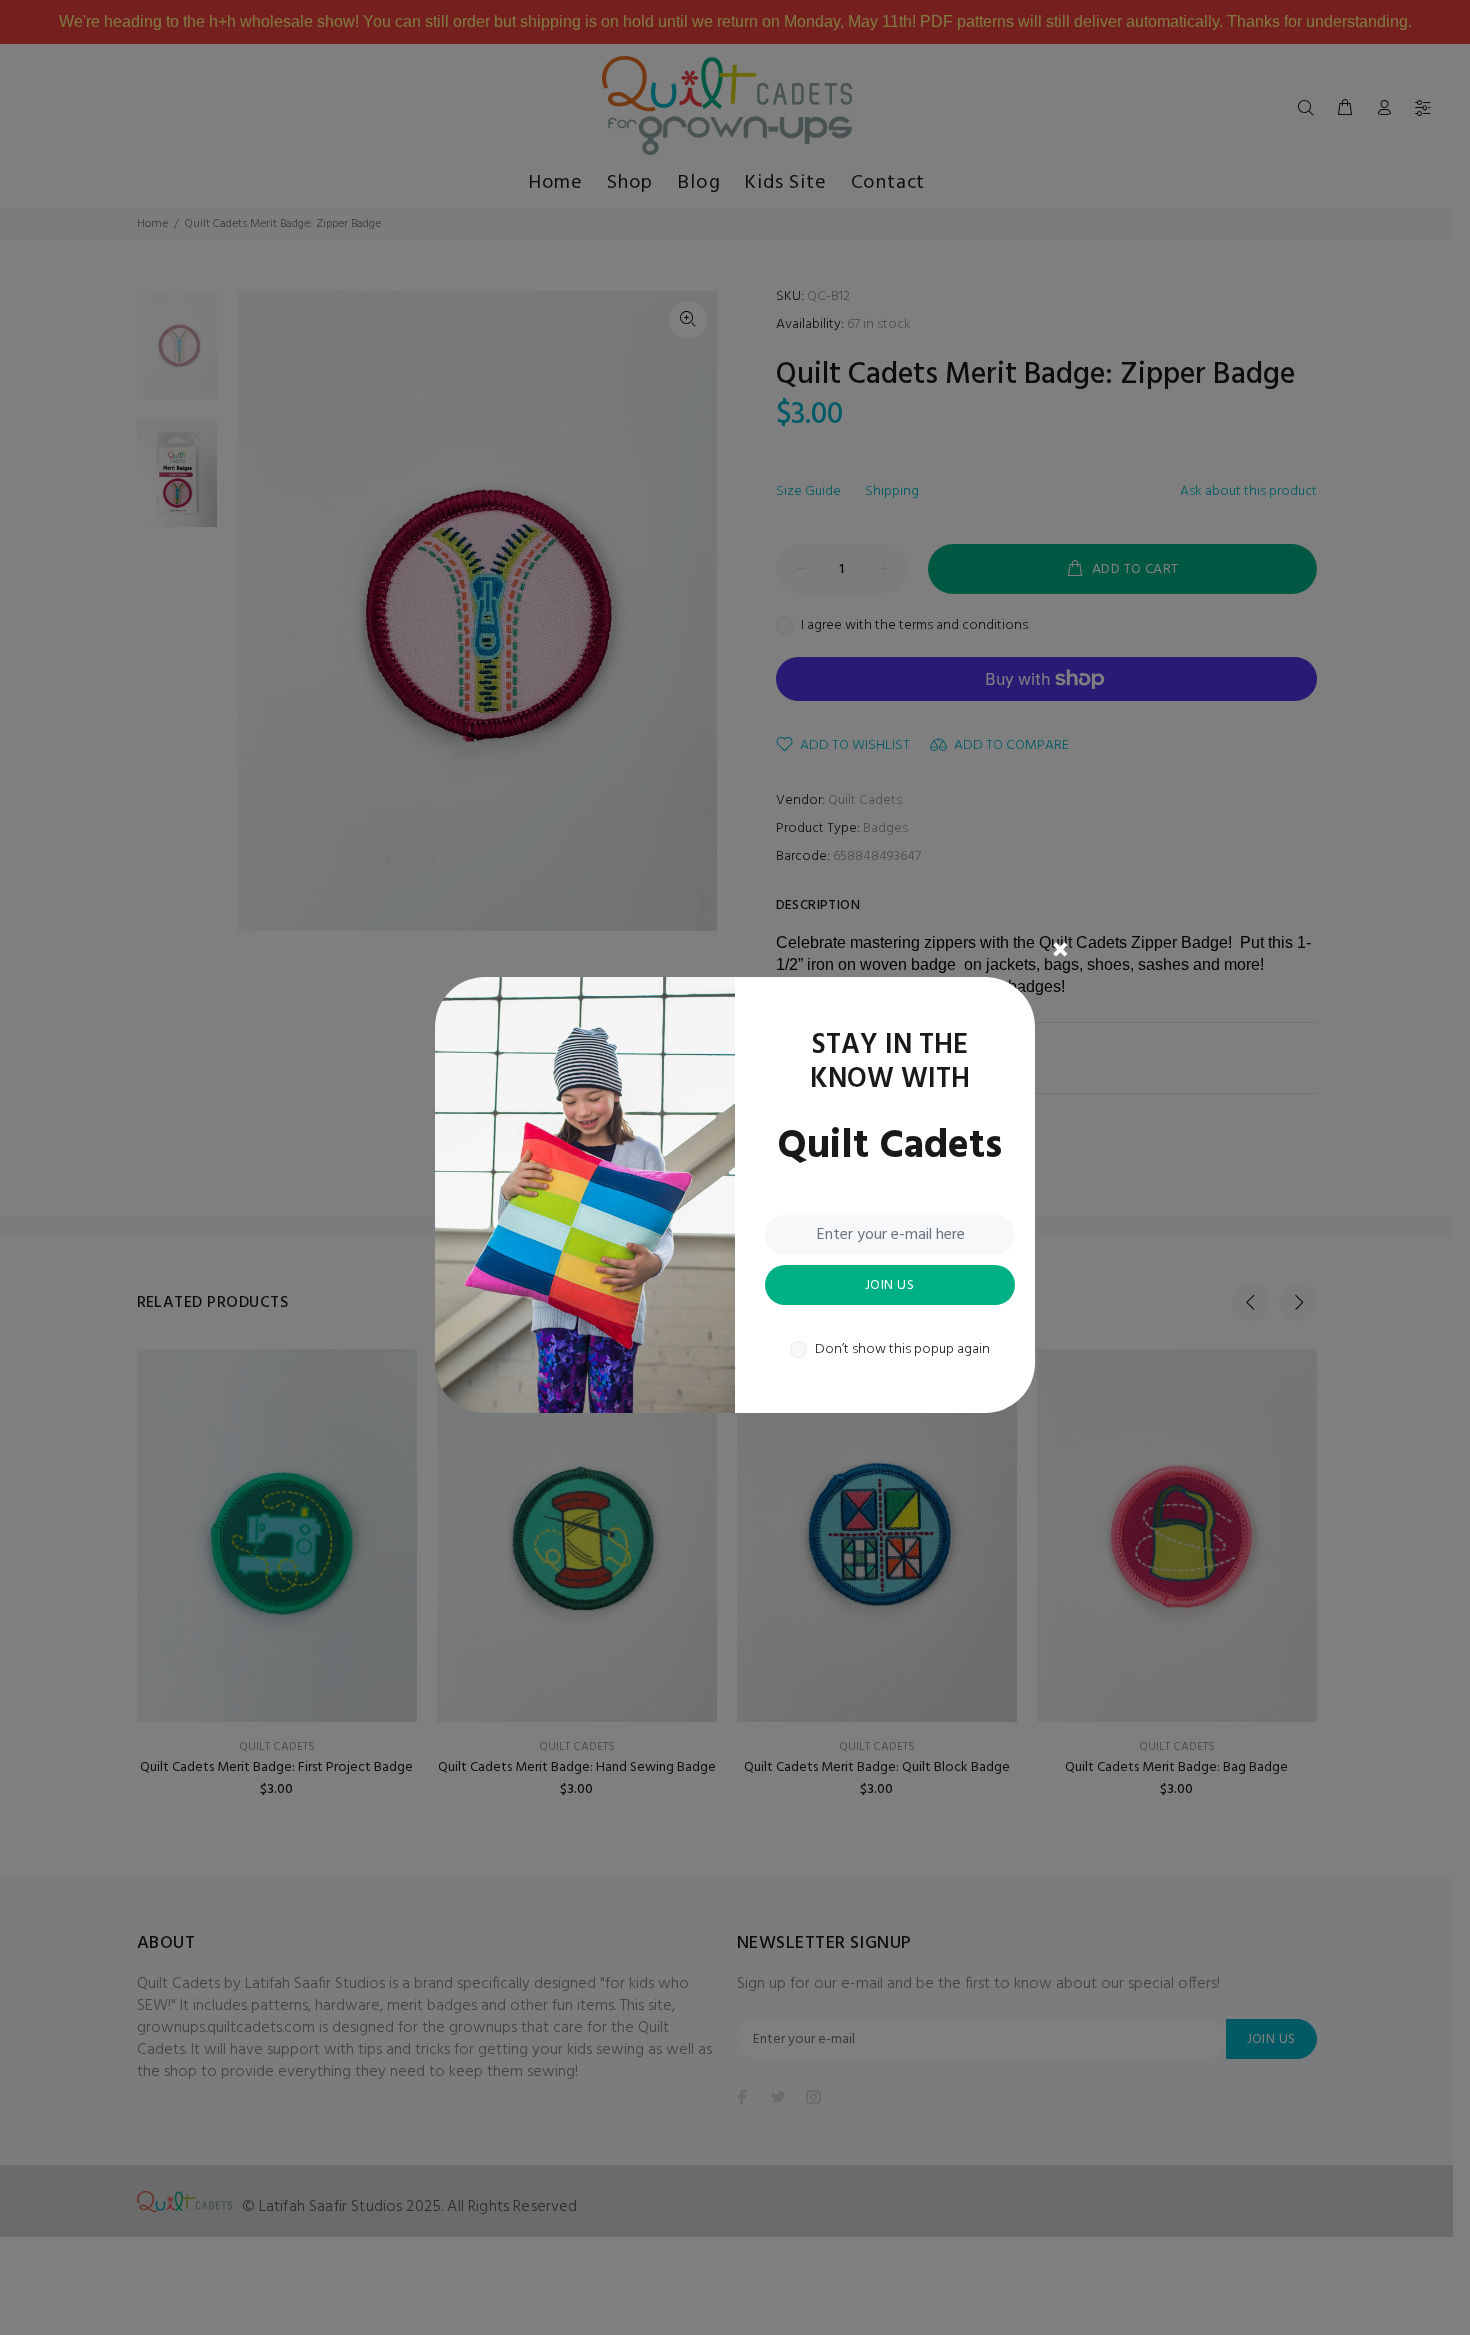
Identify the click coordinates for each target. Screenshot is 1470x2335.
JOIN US (889, 1285)
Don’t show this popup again (902, 1350)
